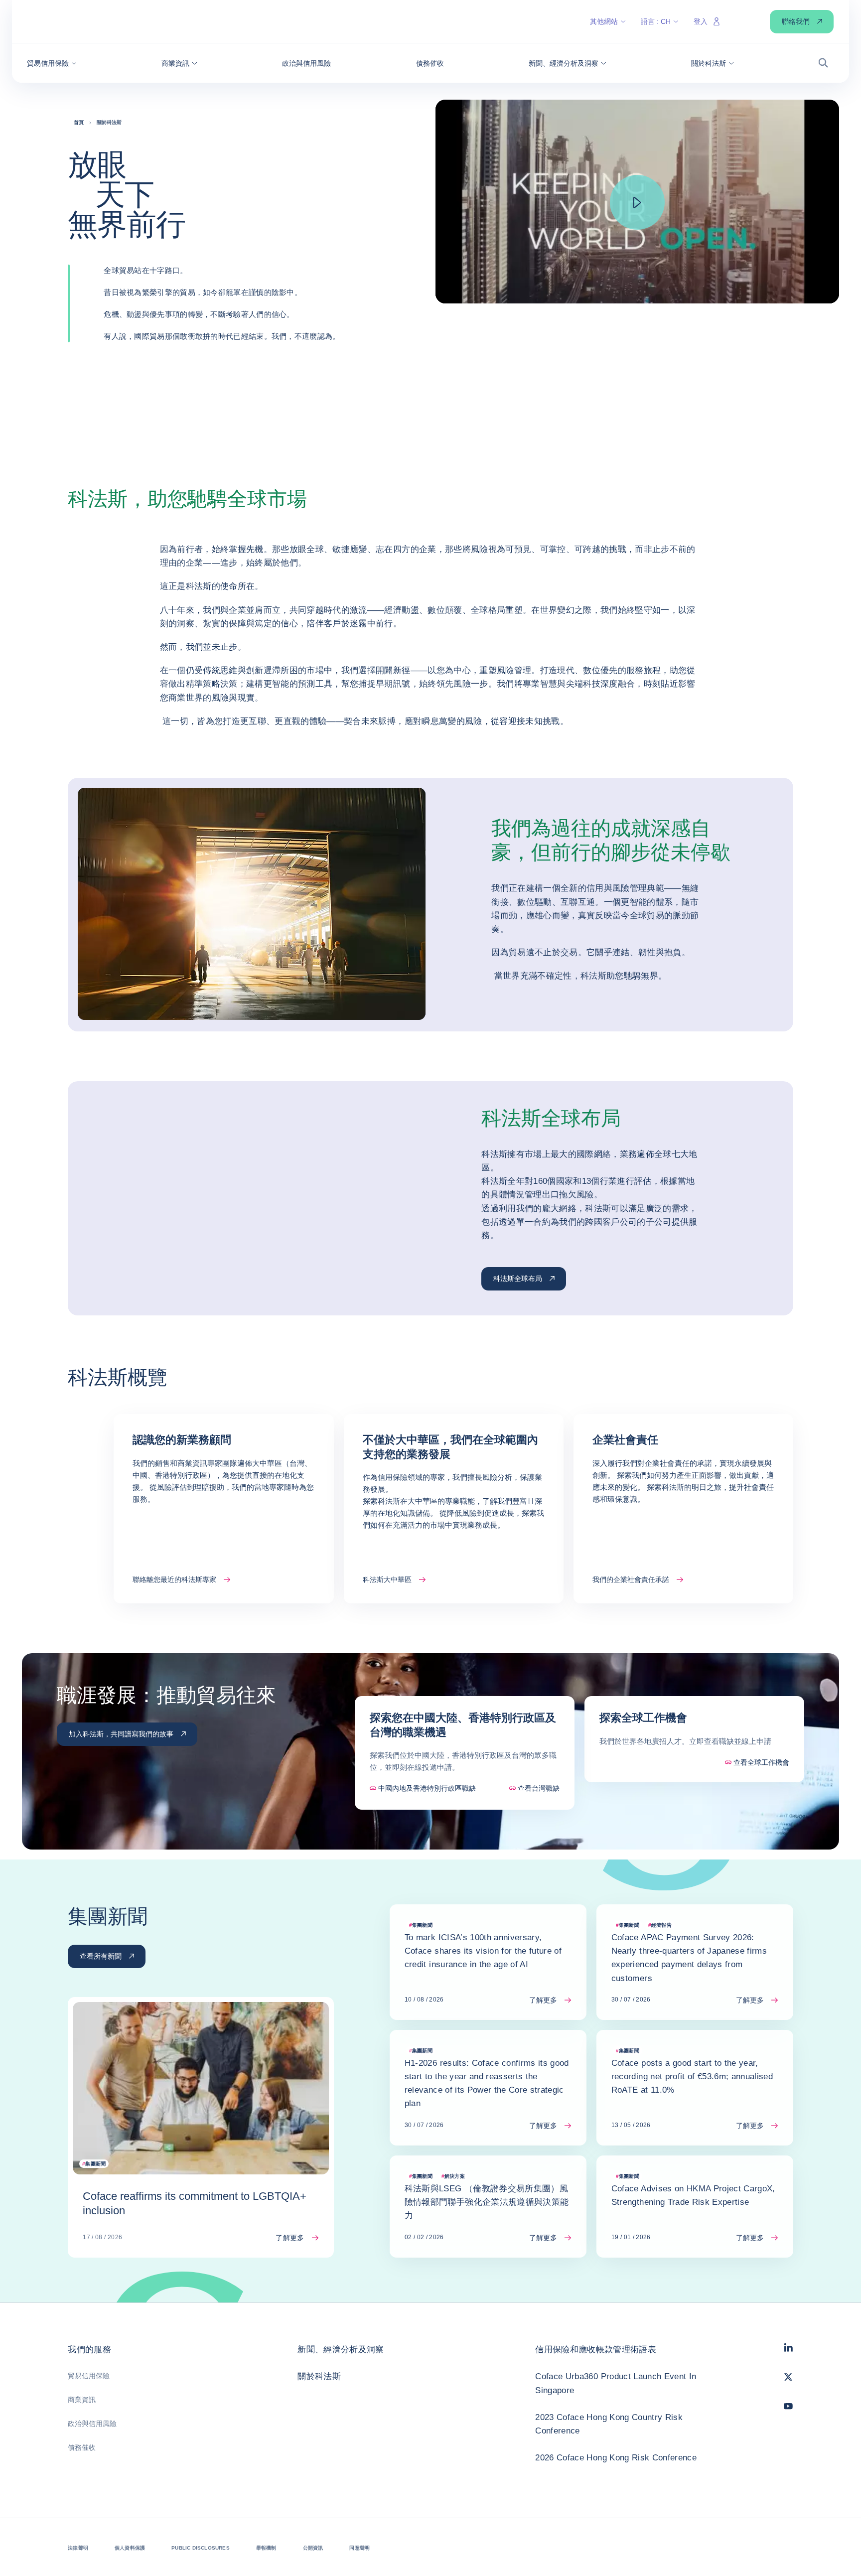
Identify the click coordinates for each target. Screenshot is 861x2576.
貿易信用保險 (89, 2376)
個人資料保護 (130, 2548)
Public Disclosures (201, 2548)
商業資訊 (82, 2400)
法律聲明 (78, 2548)
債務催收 (82, 2447)
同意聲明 (359, 2548)
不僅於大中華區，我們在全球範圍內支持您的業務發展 (450, 1447)
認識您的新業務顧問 (182, 1440)
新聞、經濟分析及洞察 (341, 2350)
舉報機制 (266, 2548)
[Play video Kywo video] (637, 202)
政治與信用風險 (92, 2424)
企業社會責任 (625, 1440)
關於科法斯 (319, 2376)
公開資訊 (313, 2548)
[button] (52, 63)
